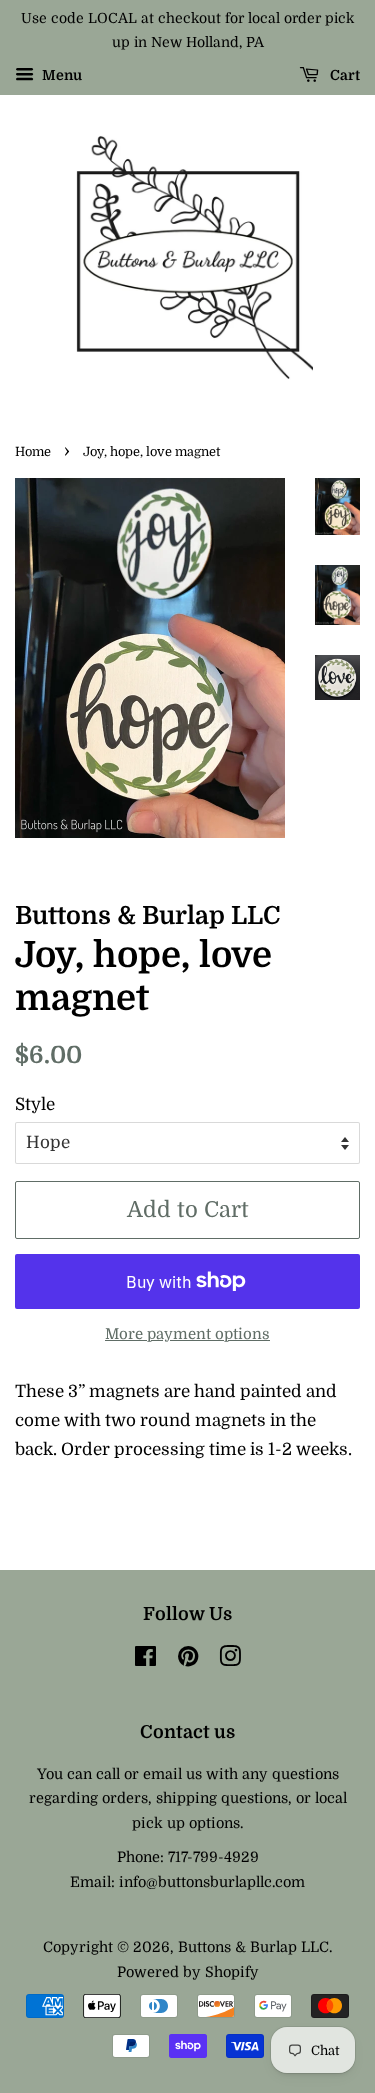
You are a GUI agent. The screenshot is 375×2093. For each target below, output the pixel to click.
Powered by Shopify (188, 1972)
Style (35, 1104)
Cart (343, 75)
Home (33, 452)
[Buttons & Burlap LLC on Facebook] (145, 1660)
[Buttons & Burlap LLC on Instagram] (230, 1660)
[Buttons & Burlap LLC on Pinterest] (188, 1660)
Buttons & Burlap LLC (253, 1947)
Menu (60, 75)
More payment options (187, 1334)
